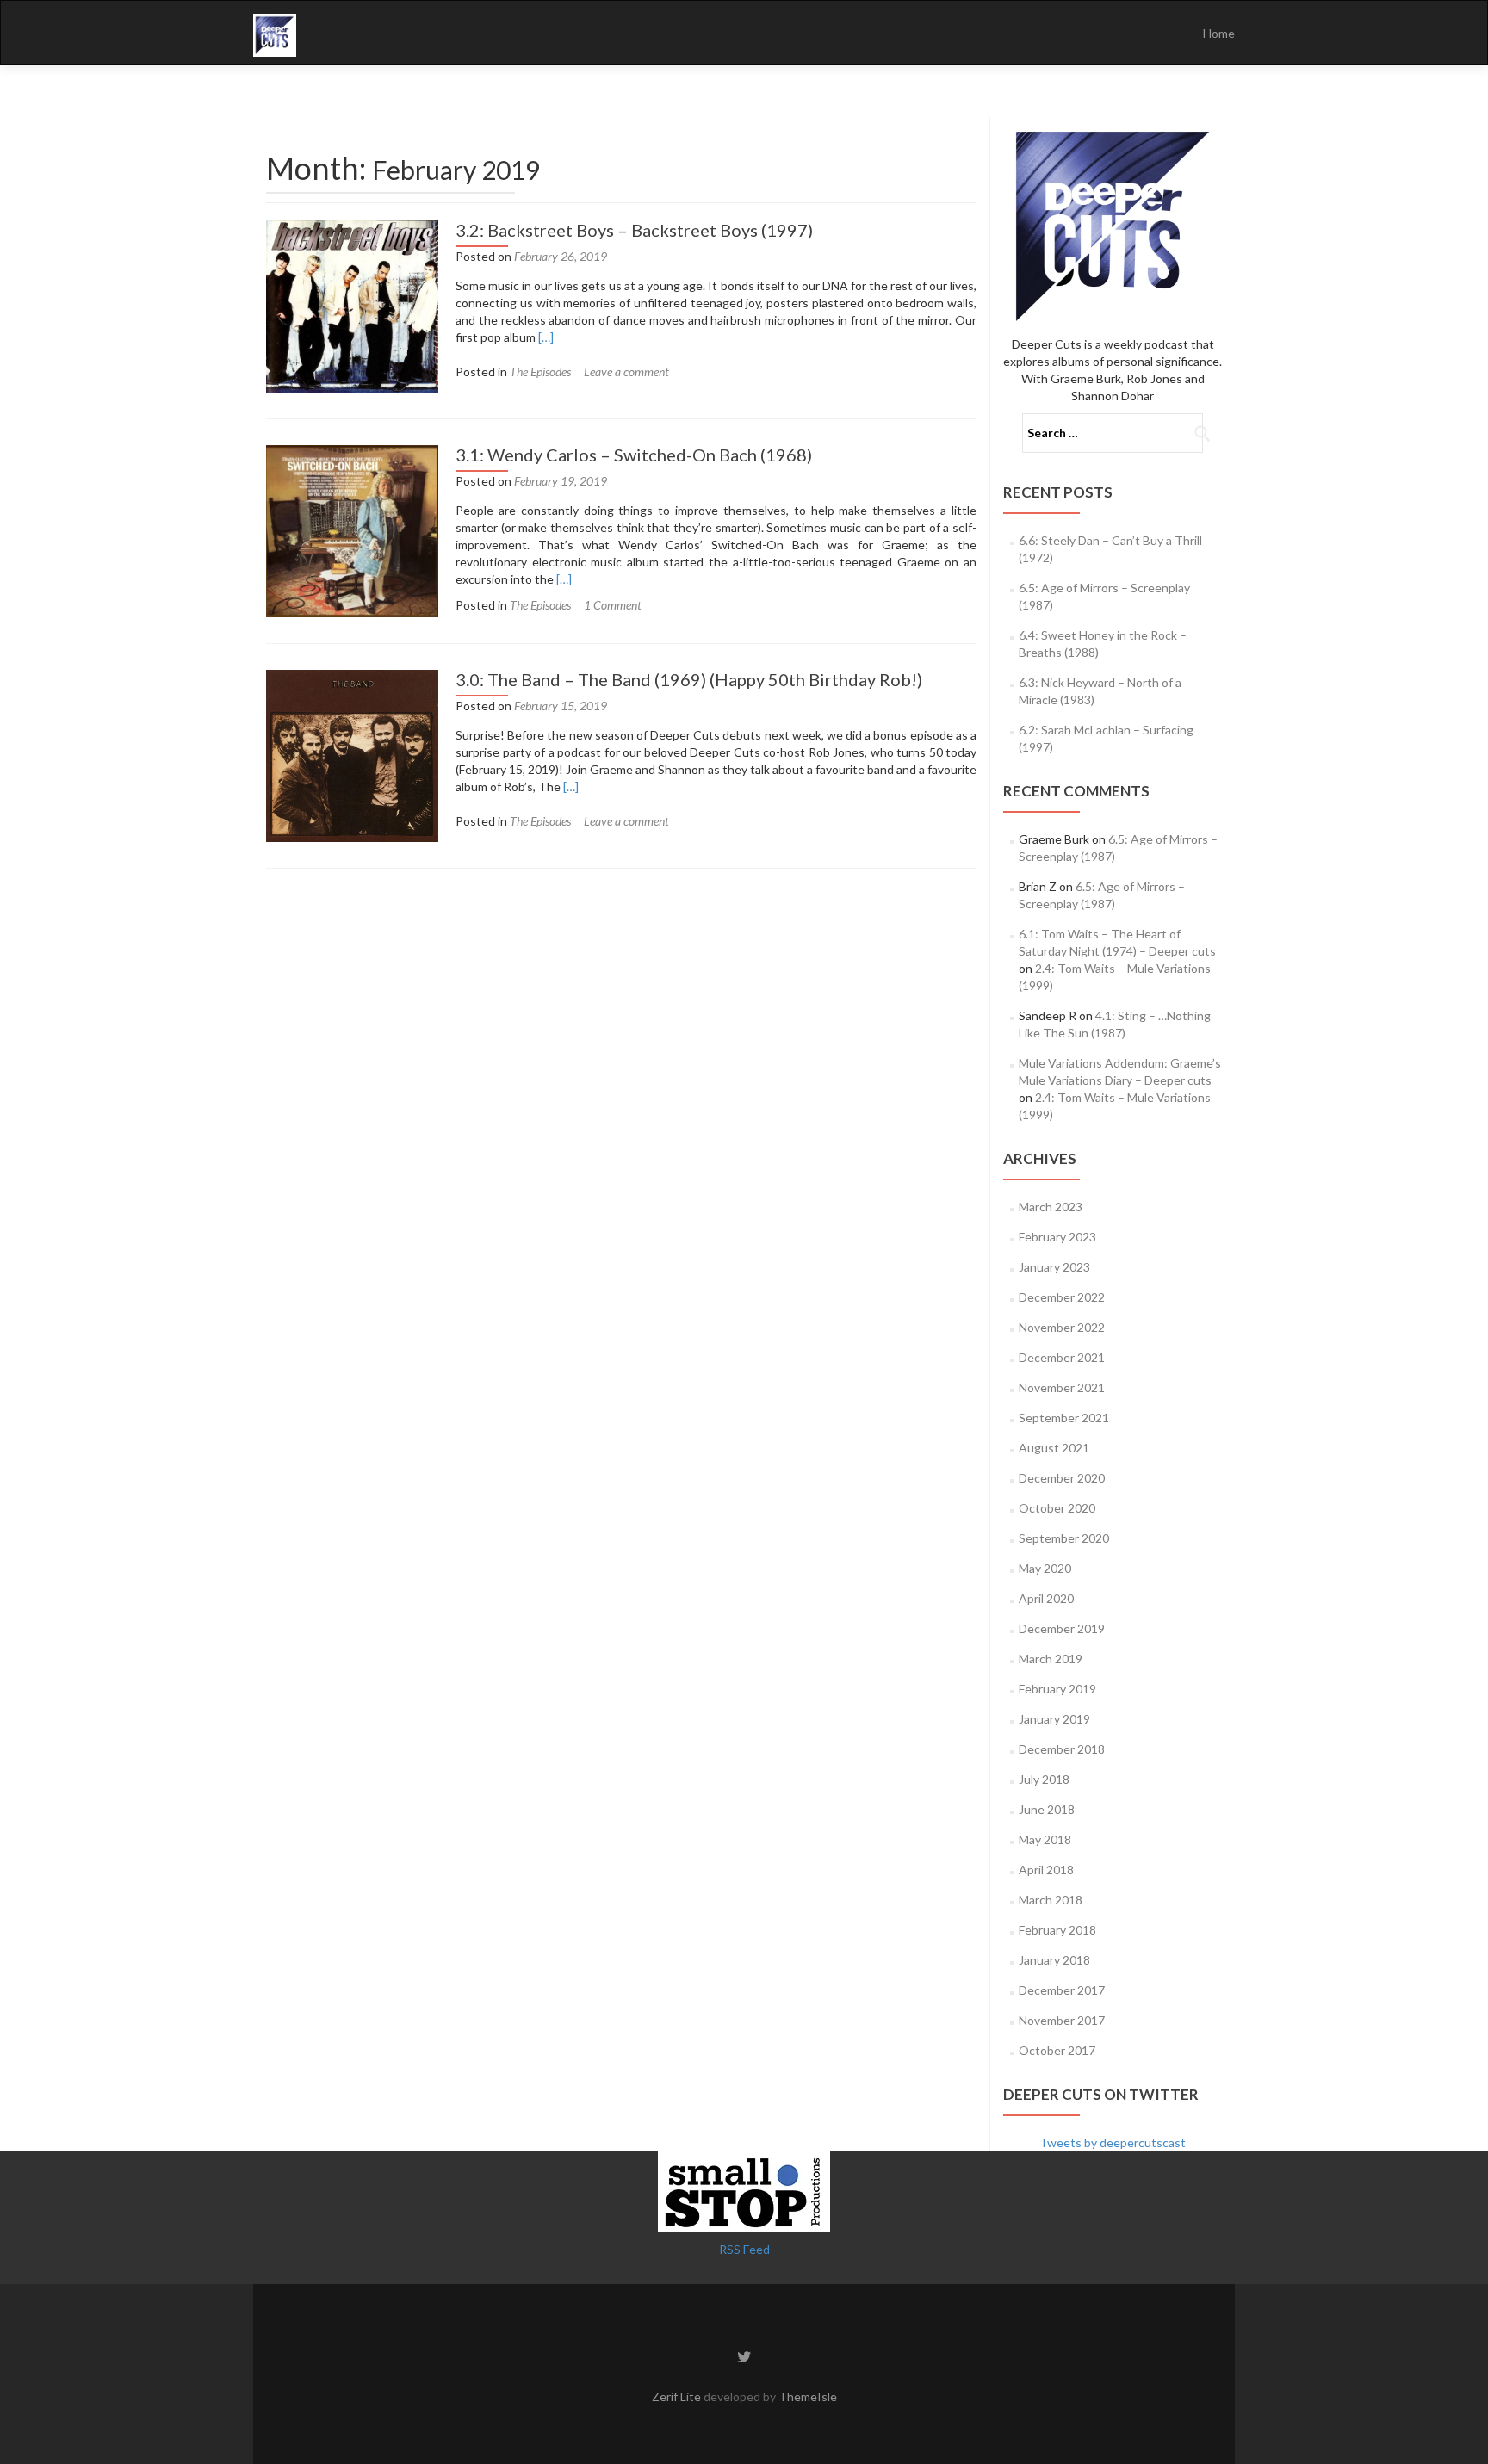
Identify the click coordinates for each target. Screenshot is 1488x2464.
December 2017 (1062, 1990)
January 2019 (1054, 1719)
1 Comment (613, 605)
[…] (546, 337)
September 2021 (1064, 1418)
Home (1219, 33)
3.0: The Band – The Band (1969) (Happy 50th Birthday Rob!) (689, 679)
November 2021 (1062, 1387)
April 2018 (1046, 1870)
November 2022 (1062, 1327)
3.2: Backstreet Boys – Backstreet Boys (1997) (634, 230)
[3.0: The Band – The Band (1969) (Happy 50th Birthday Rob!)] (352, 754)
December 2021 (1062, 1357)
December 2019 (1062, 1628)
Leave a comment (626, 371)
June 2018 (1047, 1809)
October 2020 (1057, 1508)
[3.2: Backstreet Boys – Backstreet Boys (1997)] (352, 304)
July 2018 (1044, 1779)
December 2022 (1062, 1297)
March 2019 (1051, 1659)
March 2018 (1051, 1900)
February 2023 (1057, 1237)
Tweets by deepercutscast (1113, 2142)
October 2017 (1057, 2050)
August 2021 (1054, 1448)
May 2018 (1045, 1839)
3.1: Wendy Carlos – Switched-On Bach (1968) (634, 455)
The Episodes (540, 371)
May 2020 (1045, 1568)
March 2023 (1051, 1207)
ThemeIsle (808, 2396)
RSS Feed (744, 2249)
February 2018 (1057, 1930)
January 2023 (1054, 1267)
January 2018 (1054, 1960)
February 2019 (1057, 1689)
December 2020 (1062, 1478)
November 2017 (1062, 2020)
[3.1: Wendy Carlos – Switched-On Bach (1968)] (352, 529)
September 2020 (1064, 1538)
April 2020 (1046, 1598)
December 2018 (1062, 1749)
